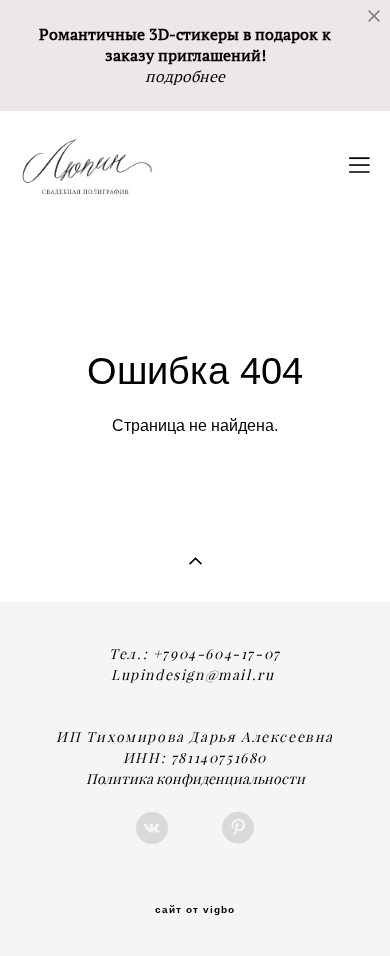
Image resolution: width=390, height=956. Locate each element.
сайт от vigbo (195, 910)
